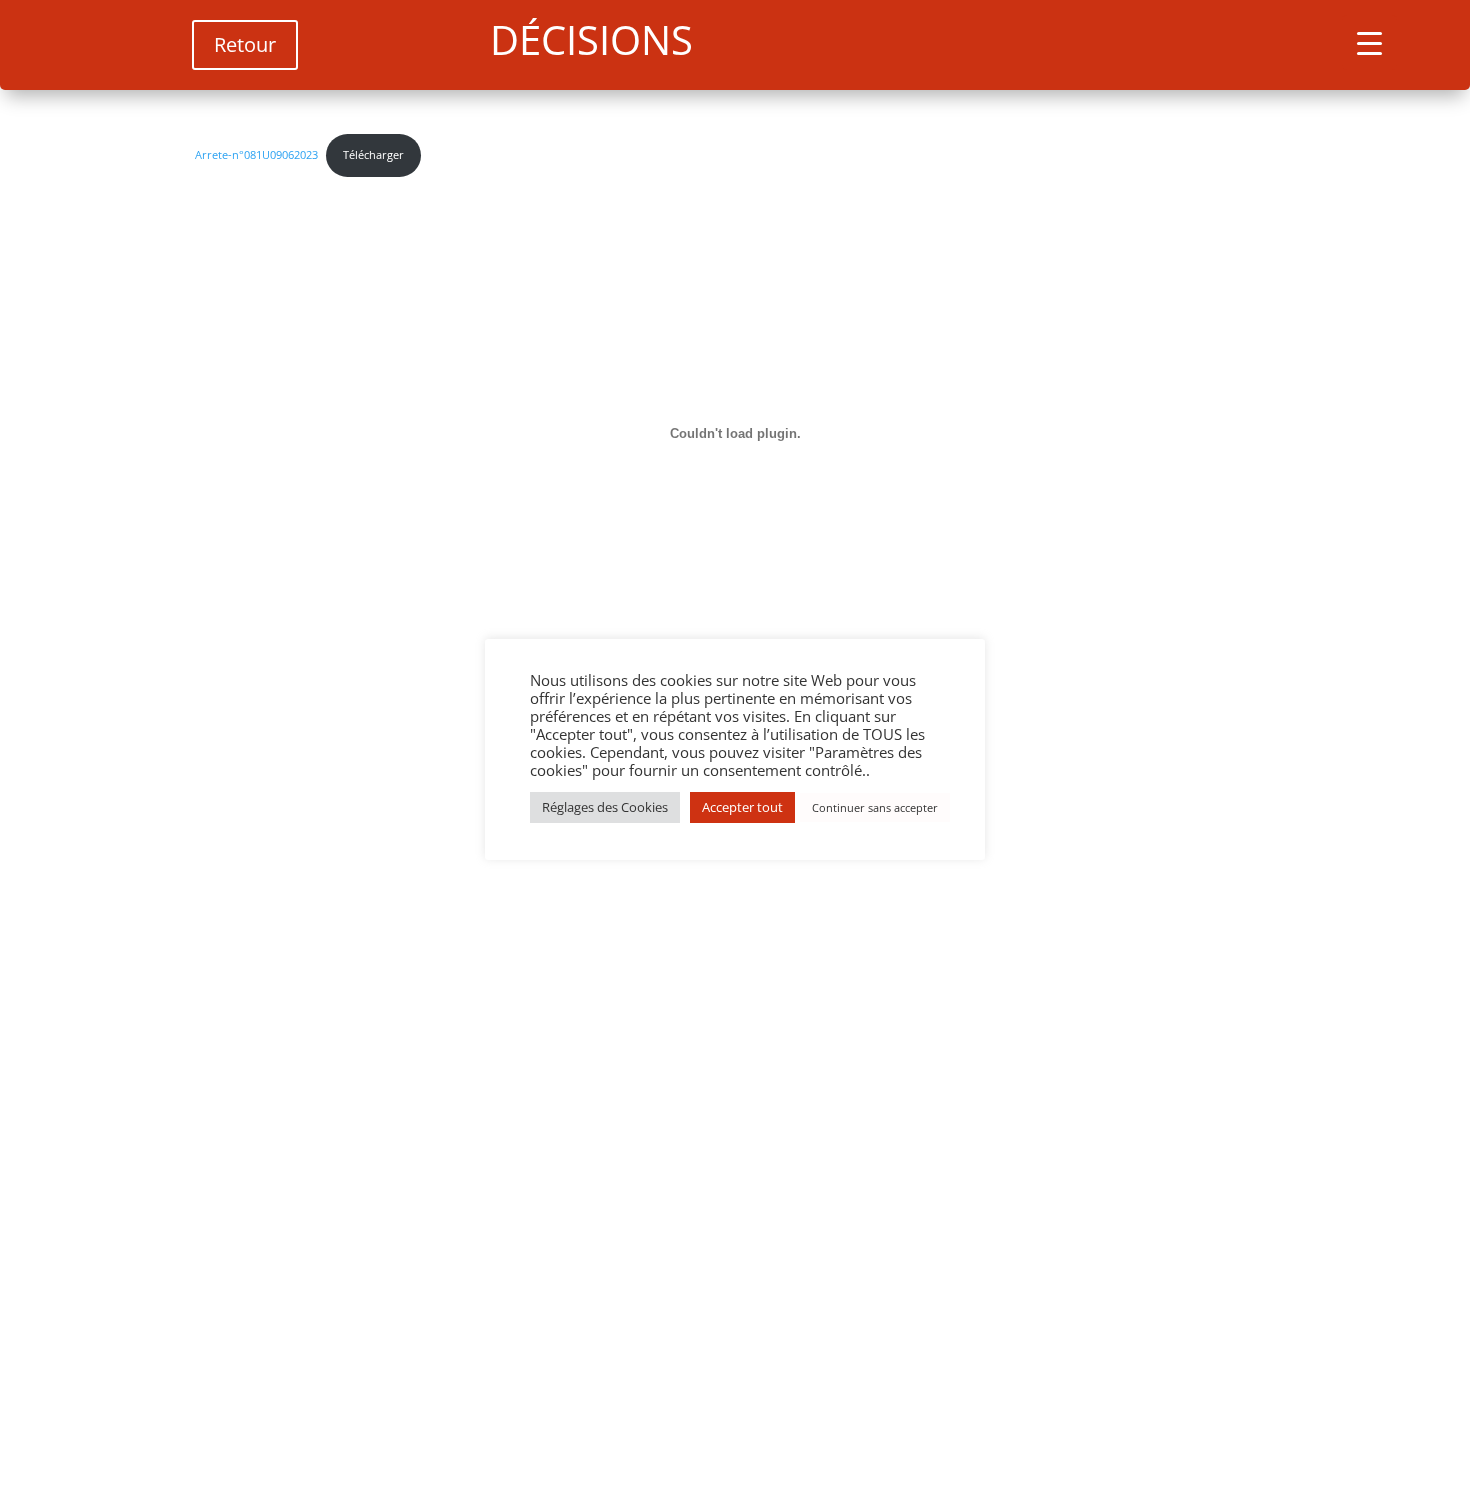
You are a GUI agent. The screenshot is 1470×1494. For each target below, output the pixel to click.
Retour (245, 44)
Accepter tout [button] (742, 807)
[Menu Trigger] (1369, 42)
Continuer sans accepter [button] (875, 807)
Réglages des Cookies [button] (605, 807)
